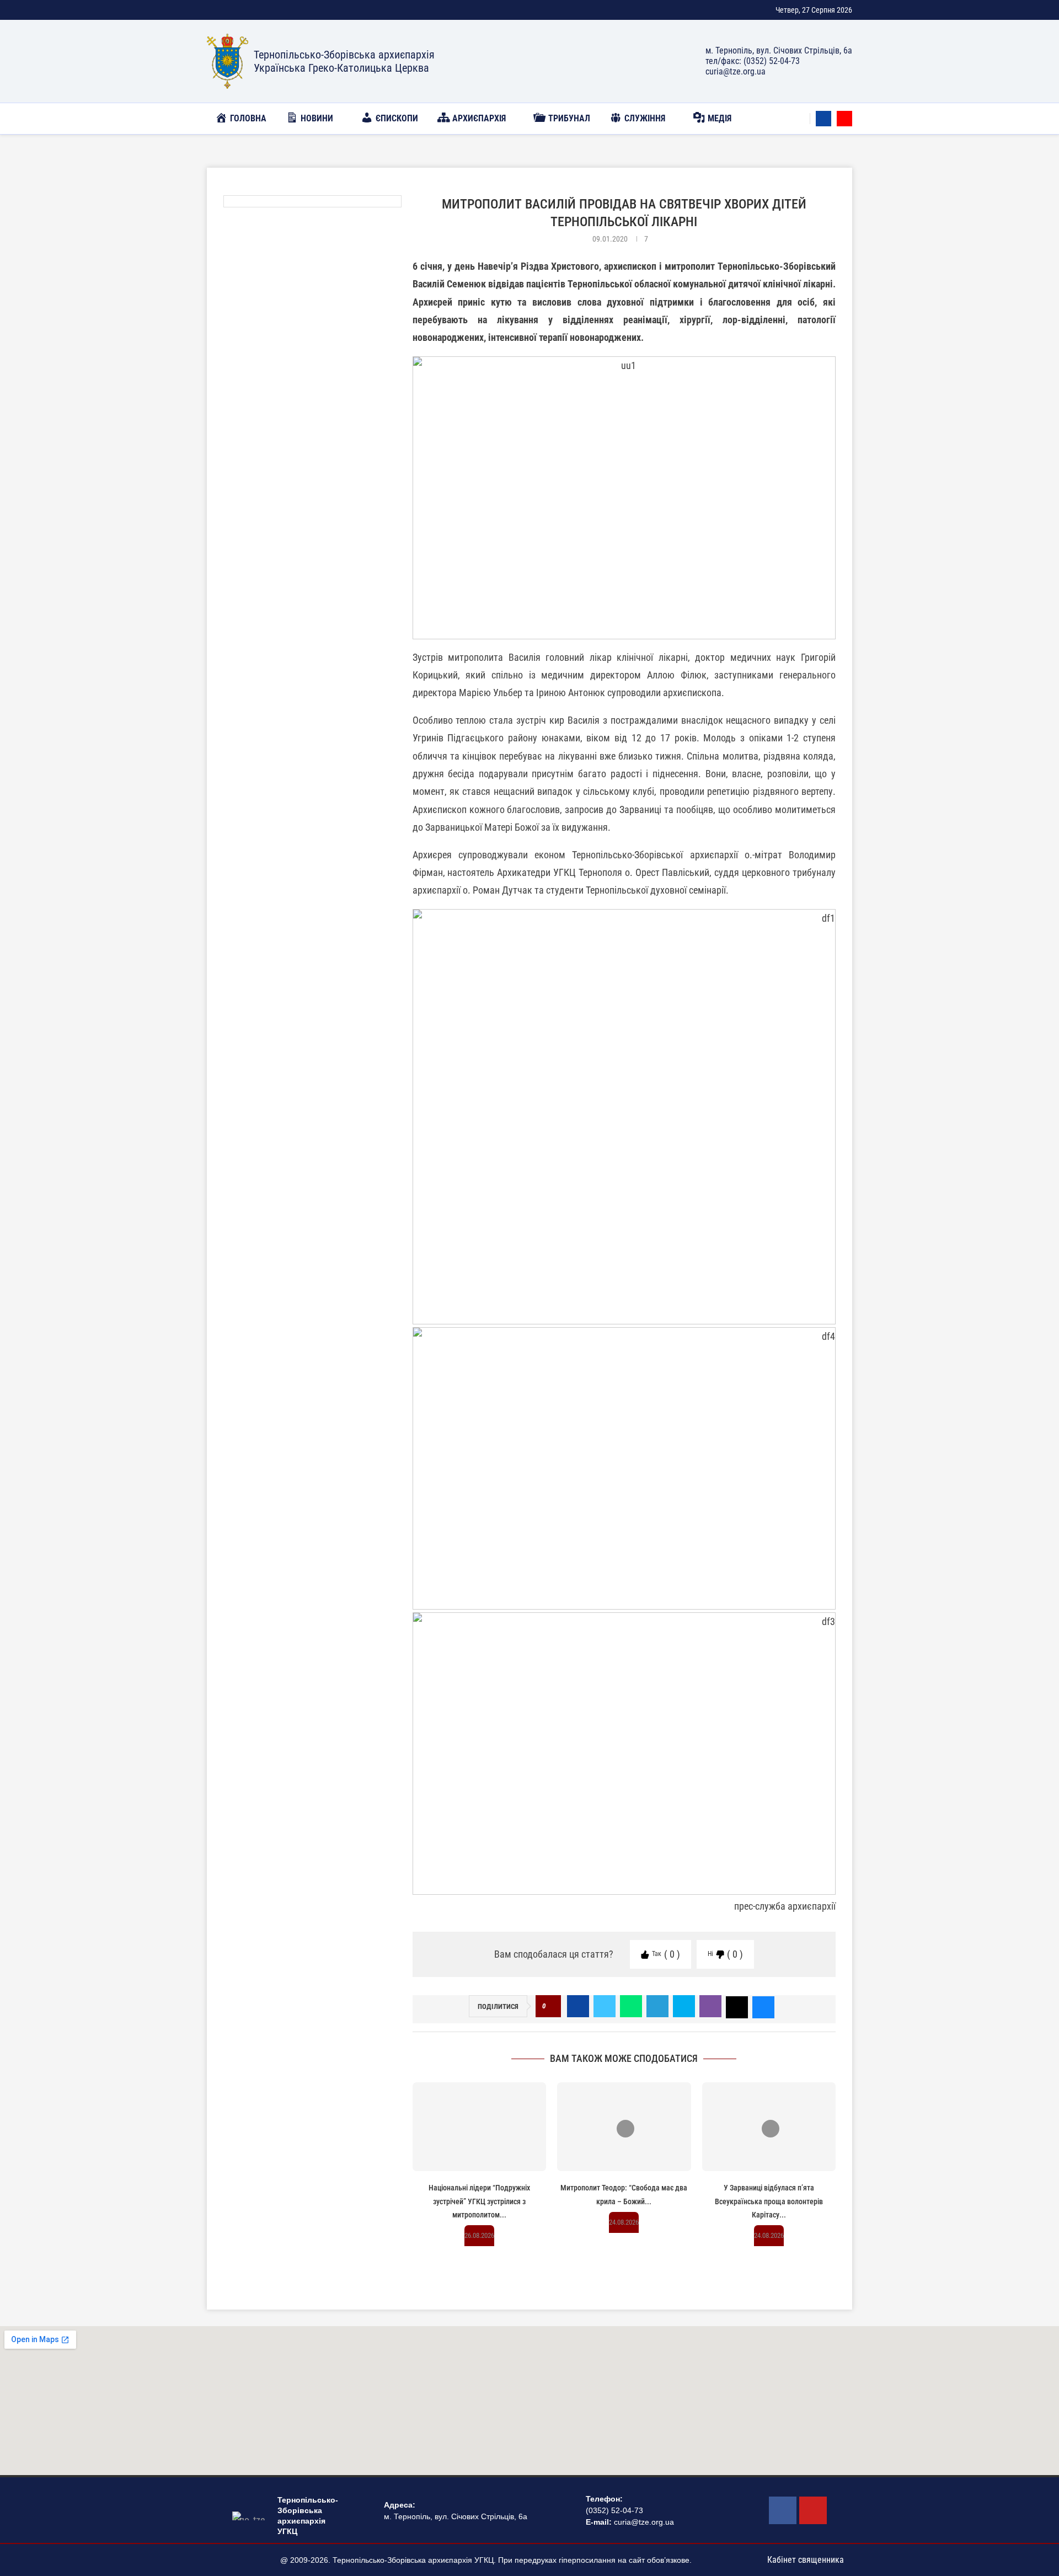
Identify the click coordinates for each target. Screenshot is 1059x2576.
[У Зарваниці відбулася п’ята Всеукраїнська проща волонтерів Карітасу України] (769, 2127)
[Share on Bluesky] (763, 2006)
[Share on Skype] (684, 2006)
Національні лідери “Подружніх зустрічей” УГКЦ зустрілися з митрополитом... (479, 2201)
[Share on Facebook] (578, 2006)
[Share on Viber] (710, 2006)
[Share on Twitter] (605, 2006)
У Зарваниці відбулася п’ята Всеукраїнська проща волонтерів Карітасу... (769, 2201)
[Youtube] (844, 119)
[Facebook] (823, 119)
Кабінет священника (806, 2560)
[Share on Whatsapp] (631, 2006)
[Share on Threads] (737, 2006)
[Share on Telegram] (657, 2006)
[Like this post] (551, 2006)
